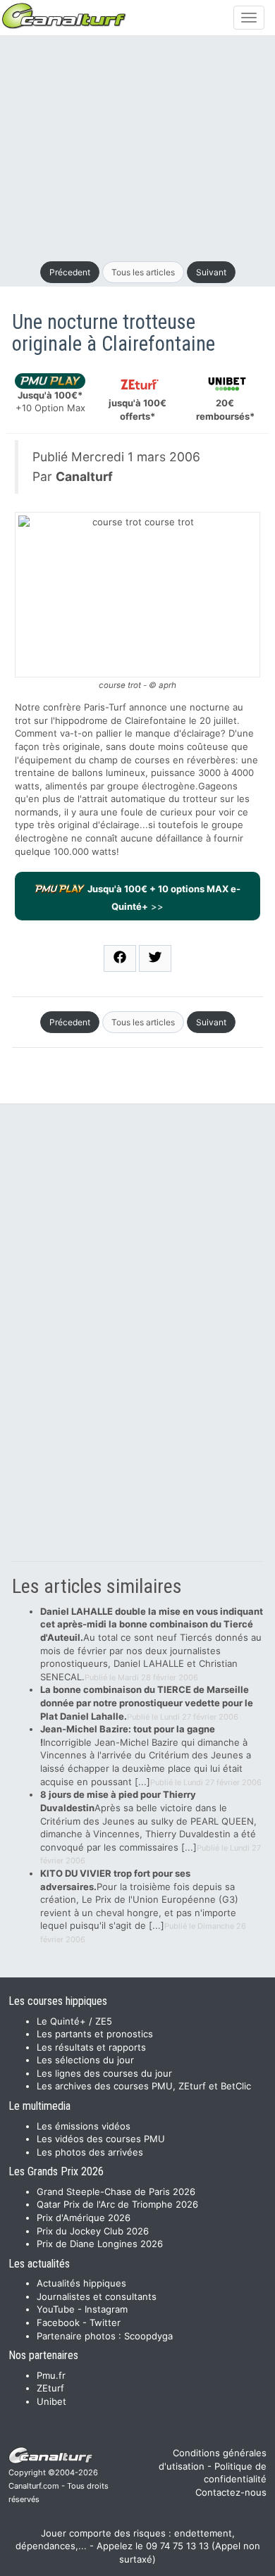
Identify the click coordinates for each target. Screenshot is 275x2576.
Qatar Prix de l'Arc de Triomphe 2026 (117, 2204)
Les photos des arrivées (90, 2152)
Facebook (58, 2322)
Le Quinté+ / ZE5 (74, 2021)
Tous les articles (143, 272)
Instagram (106, 2309)
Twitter (105, 2322)
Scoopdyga (148, 2336)
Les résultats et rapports (91, 2047)
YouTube (56, 2309)
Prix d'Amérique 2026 (84, 2218)
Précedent (70, 272)
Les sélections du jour (85, 2060)
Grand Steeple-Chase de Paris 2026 (116, 2192)
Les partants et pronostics (95, 2034)
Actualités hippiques (81, 2283)
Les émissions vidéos (84, 2126)
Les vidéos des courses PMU (101, 2139)
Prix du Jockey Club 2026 (93, 2231)
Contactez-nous (231, 2492)
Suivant (211, 272)
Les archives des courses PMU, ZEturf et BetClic (144, 2086)
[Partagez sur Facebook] (120, 958)
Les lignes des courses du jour (104, 2073)
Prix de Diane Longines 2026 (100, 2244)
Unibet (51, 2401)
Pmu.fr (51, 2375)
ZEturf (50, 2388)
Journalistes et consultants (97, 2296)
